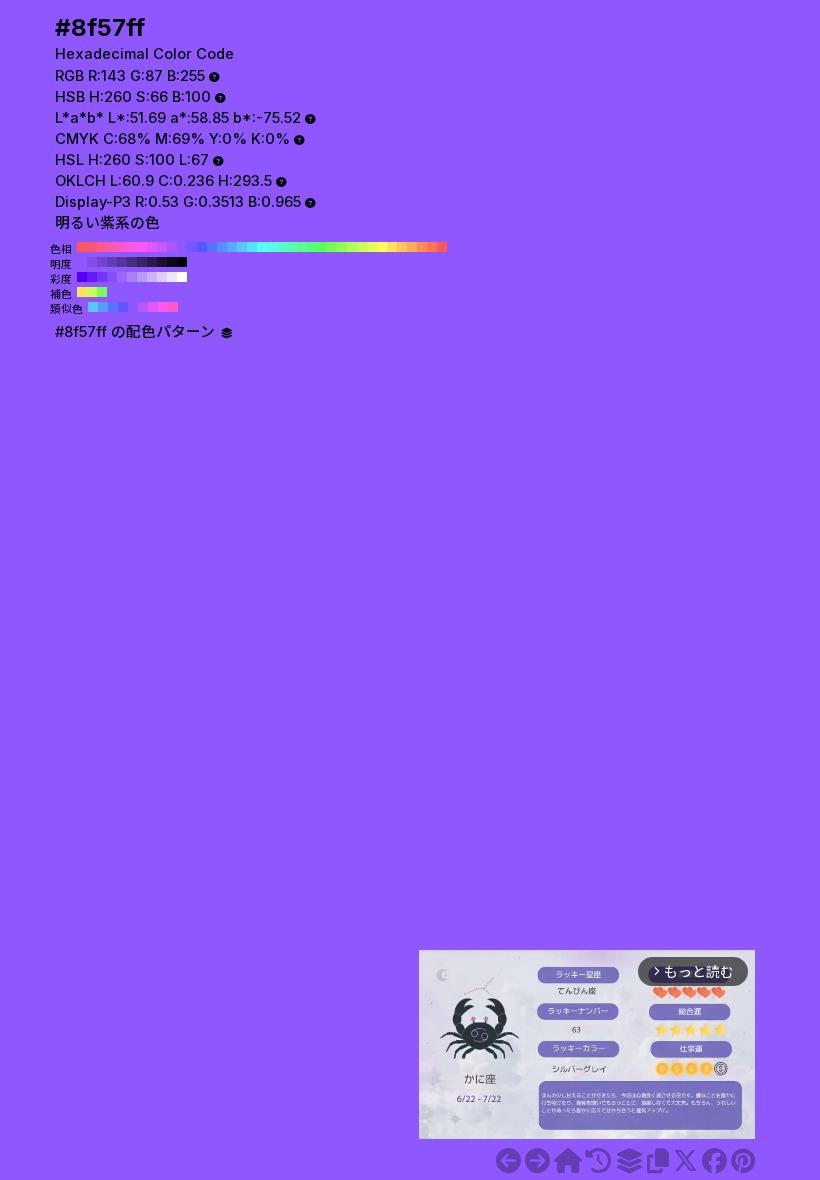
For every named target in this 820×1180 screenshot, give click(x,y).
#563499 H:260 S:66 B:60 (122, 262)
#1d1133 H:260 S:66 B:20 (162, 262)
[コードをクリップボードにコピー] (658, 1161)
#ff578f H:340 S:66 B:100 (102, 247)
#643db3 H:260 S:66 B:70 (112, 262)
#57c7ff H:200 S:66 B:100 (242, 247)
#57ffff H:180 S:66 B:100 (262, 247)
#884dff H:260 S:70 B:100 (112, 277)
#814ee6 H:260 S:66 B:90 (92, 262)
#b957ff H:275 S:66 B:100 (143, 307)
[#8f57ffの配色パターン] (629, 1161)
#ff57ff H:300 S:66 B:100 (142, 247)
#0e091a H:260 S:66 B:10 (172, 262)
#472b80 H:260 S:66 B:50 (132, 262)
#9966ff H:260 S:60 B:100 (122, 277)
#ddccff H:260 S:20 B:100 (162, 277)
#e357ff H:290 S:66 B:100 (152, 247)
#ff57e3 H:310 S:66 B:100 (132, 247)
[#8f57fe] (508, 1161)
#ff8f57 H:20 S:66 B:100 (422, 247)
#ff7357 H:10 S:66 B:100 (432, 247)
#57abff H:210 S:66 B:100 (232, 247)
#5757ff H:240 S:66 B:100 (202, 247)
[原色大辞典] (568, 1161)
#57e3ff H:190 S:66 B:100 (252, 247)
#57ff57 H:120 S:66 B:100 (322, 247)
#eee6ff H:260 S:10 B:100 (172, 277)
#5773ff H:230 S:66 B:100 (212, 247)
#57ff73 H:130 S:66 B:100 (312, 247)
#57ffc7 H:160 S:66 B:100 (282, 247)
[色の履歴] (598, 1161)
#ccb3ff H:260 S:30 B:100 (152, 277)
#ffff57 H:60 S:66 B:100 (382, 247)
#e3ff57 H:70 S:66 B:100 (372, 247)
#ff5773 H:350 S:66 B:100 (92, 247)
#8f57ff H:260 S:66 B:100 (182, 247)
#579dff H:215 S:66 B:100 (103, 307)
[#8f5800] (537, 1161)
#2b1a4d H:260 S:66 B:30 (152, 262)
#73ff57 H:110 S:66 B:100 (332, 247)
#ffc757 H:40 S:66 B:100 (402, 247)
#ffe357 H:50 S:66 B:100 (392, 247)
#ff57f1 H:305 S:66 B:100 (163, 307)
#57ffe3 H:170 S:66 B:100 (272, 247)
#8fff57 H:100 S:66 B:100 (342, 247)
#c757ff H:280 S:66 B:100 (162, 247)
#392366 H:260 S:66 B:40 (142, 262)
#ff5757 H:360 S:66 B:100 (82, 247)
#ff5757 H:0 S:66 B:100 (442, 247)
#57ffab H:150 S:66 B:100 (292, 247)
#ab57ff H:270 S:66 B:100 (172, 247)
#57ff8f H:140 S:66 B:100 (302, 247)
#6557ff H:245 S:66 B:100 (123, 307)
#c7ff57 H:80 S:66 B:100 (362, 247)
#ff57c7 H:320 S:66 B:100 (122, 247)
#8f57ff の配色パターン (137, 332)
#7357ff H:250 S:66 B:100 (192, 247)
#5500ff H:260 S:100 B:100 (82, 277)
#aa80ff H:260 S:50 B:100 (132, 277)
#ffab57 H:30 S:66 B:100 (412, 247)
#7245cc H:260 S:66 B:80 (102, 262)
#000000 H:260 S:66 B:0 (182, 262)
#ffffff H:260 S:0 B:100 (182, 277)
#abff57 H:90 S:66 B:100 (352, 247)
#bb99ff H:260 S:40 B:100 (142, 277)
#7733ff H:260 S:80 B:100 (102, 277)
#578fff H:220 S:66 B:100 (222, 247)
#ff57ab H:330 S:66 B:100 (112, 247)
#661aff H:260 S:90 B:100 (92, 277)
